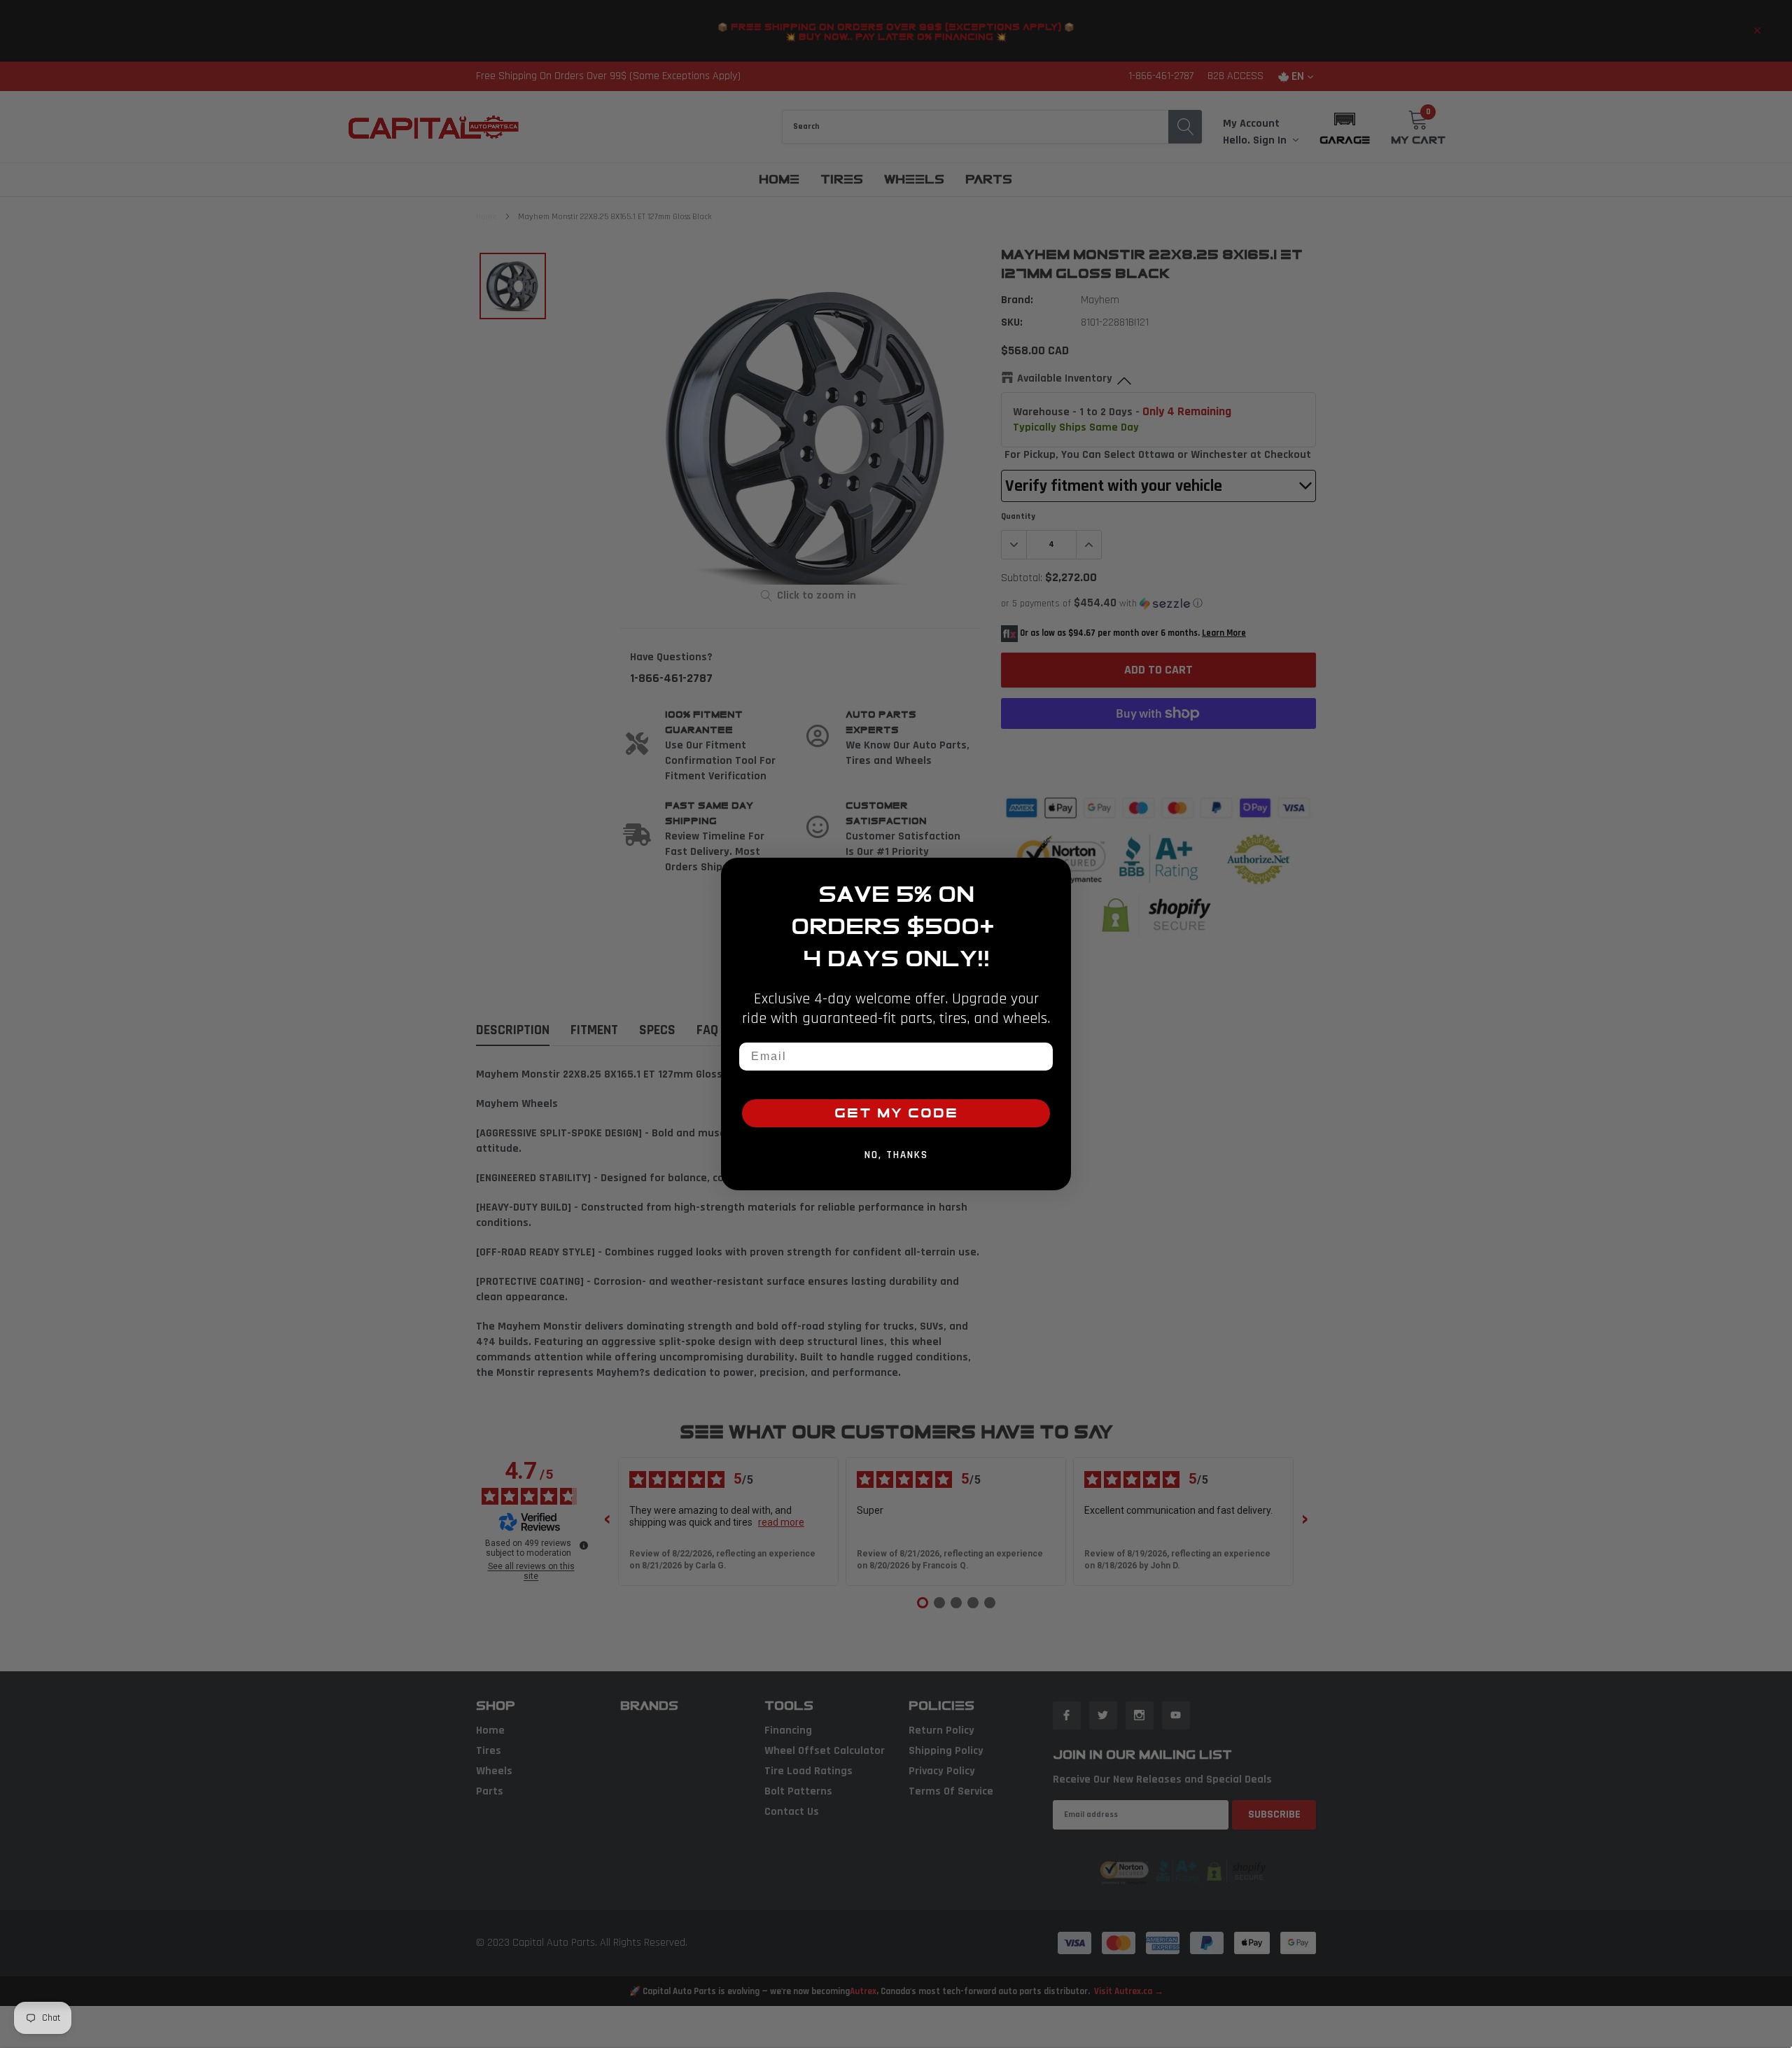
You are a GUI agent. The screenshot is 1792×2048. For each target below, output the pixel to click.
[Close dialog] (1056, 873)
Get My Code (896, 1113)
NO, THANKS (896, 1155)
